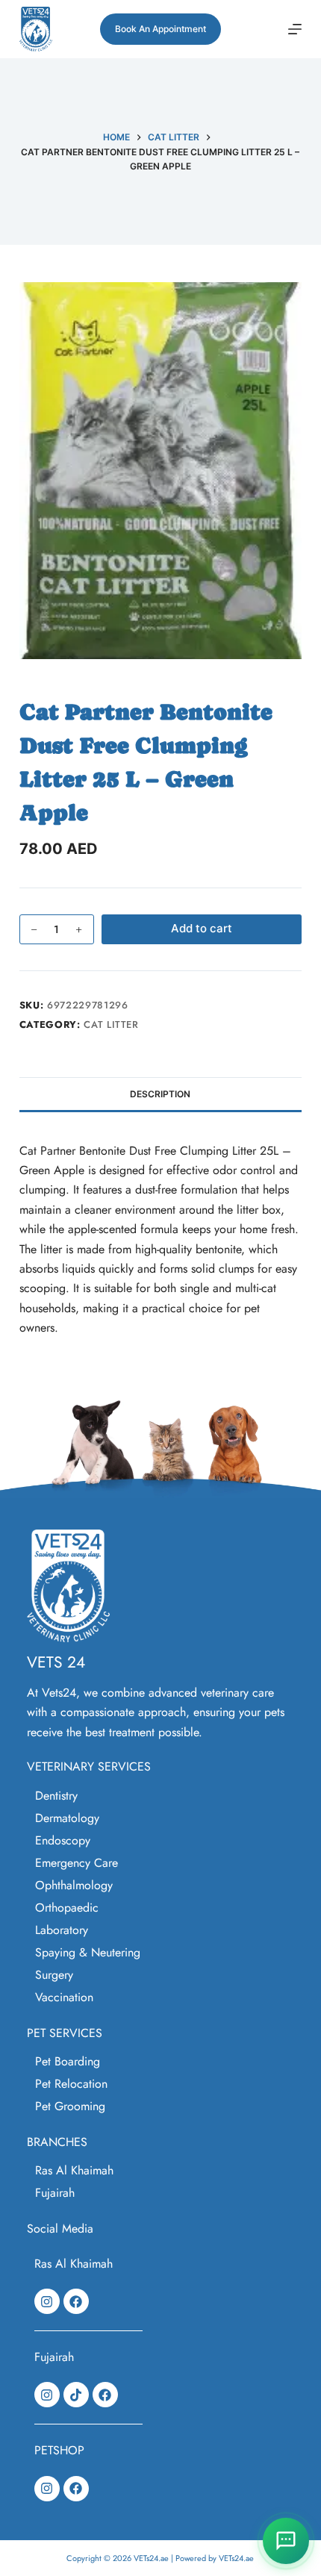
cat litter (111, 1025)
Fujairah (55, 2193)
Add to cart (202, 928)
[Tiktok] (76, 2395)
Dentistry (56, 1796)
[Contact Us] (286, 2541)
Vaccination (64, 1997)
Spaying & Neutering (88, 1952)
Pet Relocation (71, 2084)
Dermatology (67, 1818)
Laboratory (62, 1930)
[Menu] (295, 29)
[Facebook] (76, 2301)
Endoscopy (63, 1840)
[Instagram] (47, 2301)
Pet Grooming (70, 2106)
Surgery (54, 1975)
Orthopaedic (67, 1908)
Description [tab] (160, 1094)
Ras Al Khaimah (74, 2170)
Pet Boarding (68, 2061)
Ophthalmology (74, 1885)
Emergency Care (77, 1863)
